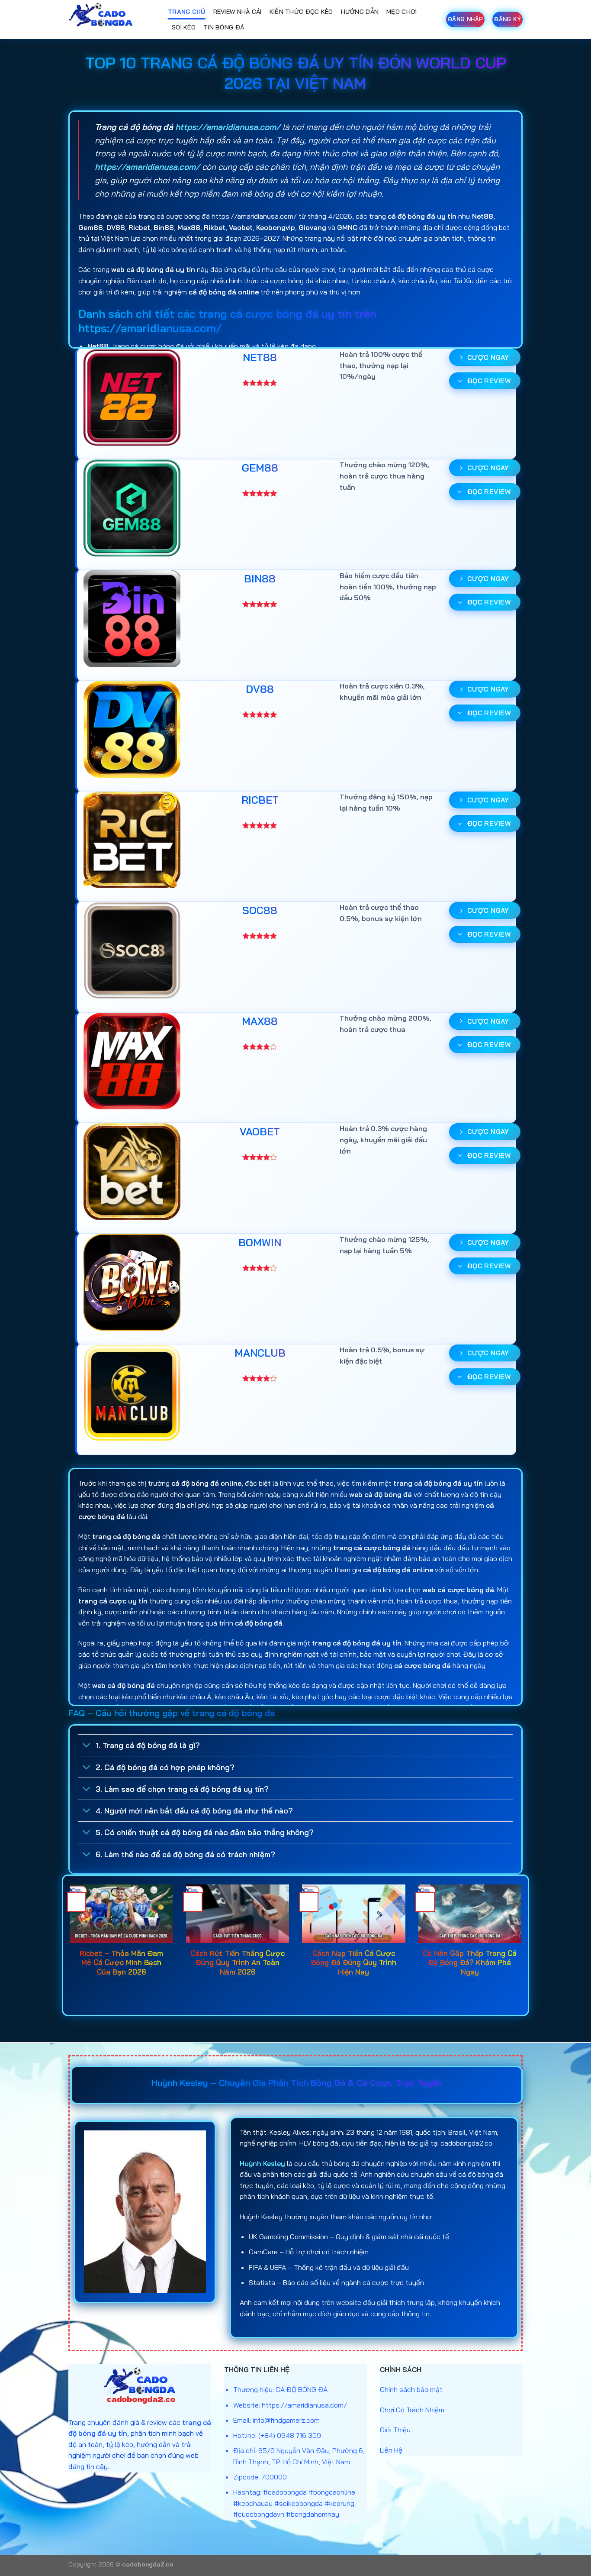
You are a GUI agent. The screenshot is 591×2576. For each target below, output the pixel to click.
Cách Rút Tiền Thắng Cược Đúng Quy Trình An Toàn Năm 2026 (238, 1962)
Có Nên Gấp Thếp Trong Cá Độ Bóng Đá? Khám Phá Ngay (470, 1962)
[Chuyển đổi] (87, 1746)
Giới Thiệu (395, 2430)
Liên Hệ (391, 2450)
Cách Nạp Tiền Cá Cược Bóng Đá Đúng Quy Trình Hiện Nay (354, 1962)
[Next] (523, 1944)
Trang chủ (187, 12)
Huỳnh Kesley (262, 2163)
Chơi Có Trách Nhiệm (412, 2410)
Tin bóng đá (224, 27)
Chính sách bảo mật (411, 2389)
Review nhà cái (238, 12)
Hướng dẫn (360, 12)
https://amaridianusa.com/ (228, 127)
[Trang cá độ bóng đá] (112, 19)
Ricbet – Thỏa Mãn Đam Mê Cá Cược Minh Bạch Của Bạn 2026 (121, 1962)
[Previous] (68, 1944)
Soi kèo (184, 27)
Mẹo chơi (401, 12)
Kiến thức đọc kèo (301, 12)
